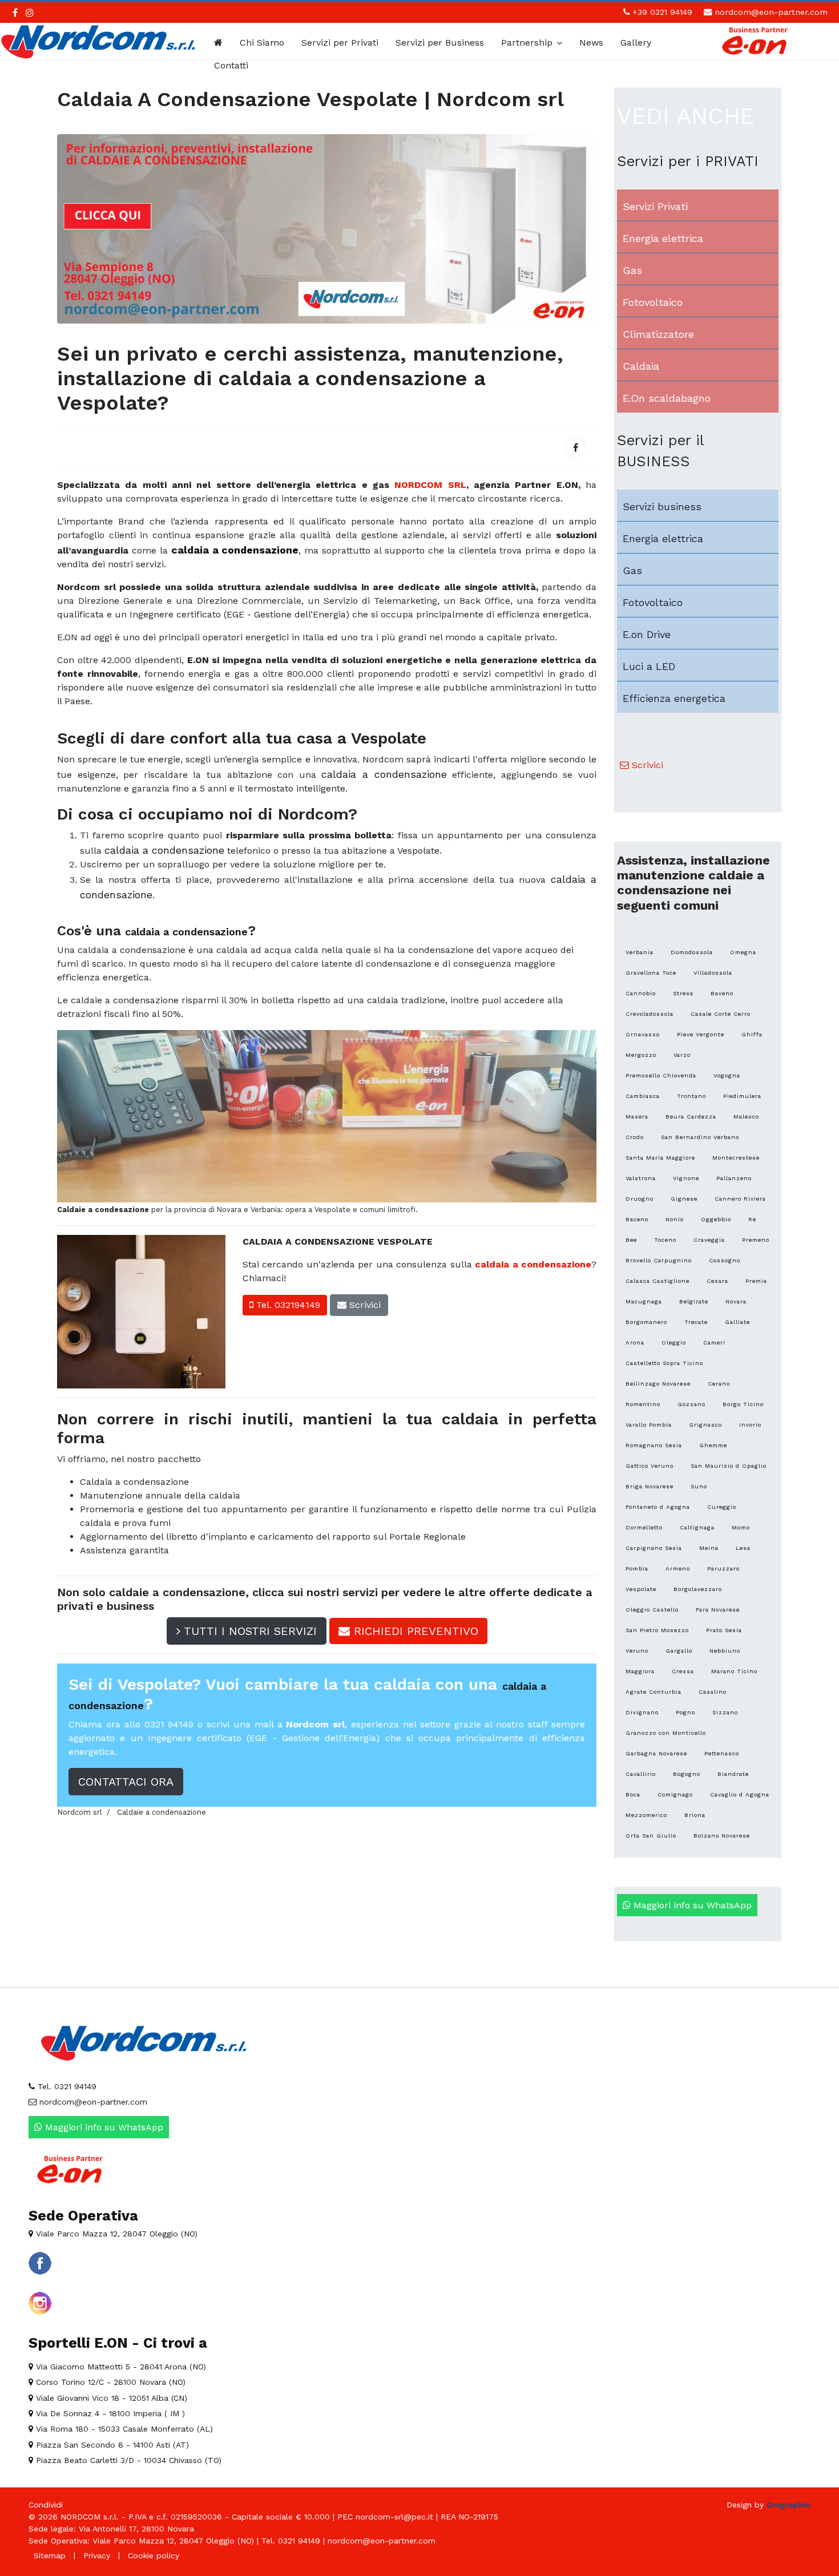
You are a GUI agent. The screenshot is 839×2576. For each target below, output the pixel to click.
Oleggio (674, 1342)
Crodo (635, 1137)
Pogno (685, 1712)
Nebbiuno (725, 1651)
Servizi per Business (440, 43)
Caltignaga (697, 1527)
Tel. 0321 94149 (66, 2086)
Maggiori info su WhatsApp (691, 1905)
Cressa (683, 1671)
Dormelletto (644, 1527)
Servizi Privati (655, 206)
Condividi (46, 2505)
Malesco (746, 1117)
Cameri (714, 1342)
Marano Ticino (734, 1671)
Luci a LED (649, 666)
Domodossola (692, 952)
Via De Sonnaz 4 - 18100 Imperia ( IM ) (109, 2413)
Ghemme (713, 1445)
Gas (632, 270)
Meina (709, 1548)
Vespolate (641, 1589)
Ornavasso (643, 1034)
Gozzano (691, 1404)
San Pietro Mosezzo (657, 1630)
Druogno (640, 1199)
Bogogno (687, 1774)
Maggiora (640, 1671)
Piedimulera (742, 1096)
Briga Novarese (650, 1486)
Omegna (743, 952)
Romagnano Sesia (654, 1445)
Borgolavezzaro (698, 1589)
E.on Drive (647, 634)
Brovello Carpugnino (659, 1260)
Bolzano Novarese (722, 1836)
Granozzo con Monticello (666, 1733)
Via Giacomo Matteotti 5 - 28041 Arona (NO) (120, 2367)
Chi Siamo (262, 43)
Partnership (527, 43)
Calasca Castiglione (658, 1281)
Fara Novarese (718, 1610)
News (591, 43)
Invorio (750, 1425)
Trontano (691, 1096)
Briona (695, 1815)
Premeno (756, 1240)
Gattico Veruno (650, 1466)
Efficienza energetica (674, 698)
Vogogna (727, 1075)
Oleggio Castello (652, 1610)
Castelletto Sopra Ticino (664, 1363)
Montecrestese (736, 1158)
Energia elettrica (663, 238)
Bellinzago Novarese (658, 1384)
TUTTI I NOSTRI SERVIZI (249, 1631)
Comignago (675, 1794)
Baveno (722, 993)
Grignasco (705, 1425)
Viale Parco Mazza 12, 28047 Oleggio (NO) (115, 2234)
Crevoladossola (650, 1014)
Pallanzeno (734, 1178)
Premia (756, 1281)
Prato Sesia (724, 1630)
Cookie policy (154, 2555)
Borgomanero (646, 1322)
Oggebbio (716, 1219)
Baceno (637, 1219)
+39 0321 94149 (662, 12)
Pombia (637, 1568)
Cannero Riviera (740, 1199)
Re (752, 1219)
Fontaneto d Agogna (658, 1507)
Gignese (684, 1199)
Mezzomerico (646, 1815)
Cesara (717, 1281)
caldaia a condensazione (533, 1264)
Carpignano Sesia (654, 1548)
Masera (637, 1117)
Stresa (683, 993)
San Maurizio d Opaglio (729, 1466)
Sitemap (50, 2555)
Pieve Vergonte (701, 1034)
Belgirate (694, 1301)
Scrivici (364, 1305)
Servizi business (662, 506)
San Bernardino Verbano (700, 1137)
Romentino (643, 1404)
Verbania (640, 952)
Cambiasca (643, 1096)
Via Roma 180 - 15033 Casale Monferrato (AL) (123, 2429)
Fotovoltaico (653, 302)
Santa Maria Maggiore (660, 1158)
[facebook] (15, 13)
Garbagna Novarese (656, 1753)
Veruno (637, 1651)
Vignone (686, 1178)
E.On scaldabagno (667, 398)
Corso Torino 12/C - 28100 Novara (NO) (109, 2382)
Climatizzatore (658, 334)
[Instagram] (30, 13)
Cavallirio (641, 1774)
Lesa (743, 1548)
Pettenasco (722, 1753)
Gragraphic (788, 2505)
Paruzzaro (723, 1568)
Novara (736, 1301)
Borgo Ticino (743, 1404)
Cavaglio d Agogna (740, 1794)
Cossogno (725, 1260)
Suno (699, 1486)
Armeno (678, 1568)
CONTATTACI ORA (126, 1782)
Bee (631, 1240)
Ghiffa (752, 1034)
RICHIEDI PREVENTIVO (414, 1631)
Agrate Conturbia (654, 1692)
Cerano (719, 1384)
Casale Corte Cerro (721, 1014)
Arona (635, 1342)
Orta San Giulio (651, 1836)
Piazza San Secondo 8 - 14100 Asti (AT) (111, 2445)
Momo (741, 1527)
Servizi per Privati (340, 43)
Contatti (231, 65)
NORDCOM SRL (430, 485)
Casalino (713, 1692)
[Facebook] (575, 447)
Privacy (97, 2555)
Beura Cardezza (691, 1117)
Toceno (665, 1240)
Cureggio (722, 1507)
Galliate (737, 1322)
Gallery (636, 43)
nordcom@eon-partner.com (771, 12)
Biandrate (733, 1774)
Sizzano (725, 1712)
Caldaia (641, 366)
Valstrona (641, 1178)
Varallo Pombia (649, 1425)
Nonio (675, 1219)
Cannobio (641, 993)
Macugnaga (644, 1301)
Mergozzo (641, 1055)
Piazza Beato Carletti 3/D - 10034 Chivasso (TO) (127, 2460)
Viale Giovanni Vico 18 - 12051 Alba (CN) (110, 2398)
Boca (633, 1794)
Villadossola (713, 973)
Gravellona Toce (651, 973)
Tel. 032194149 (287, 1305)
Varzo (682, 1055)
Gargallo (679, 1651)
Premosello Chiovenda (661, 1075)
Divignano (642, 1712)
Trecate (696, 1322)
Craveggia (709, 1240)
